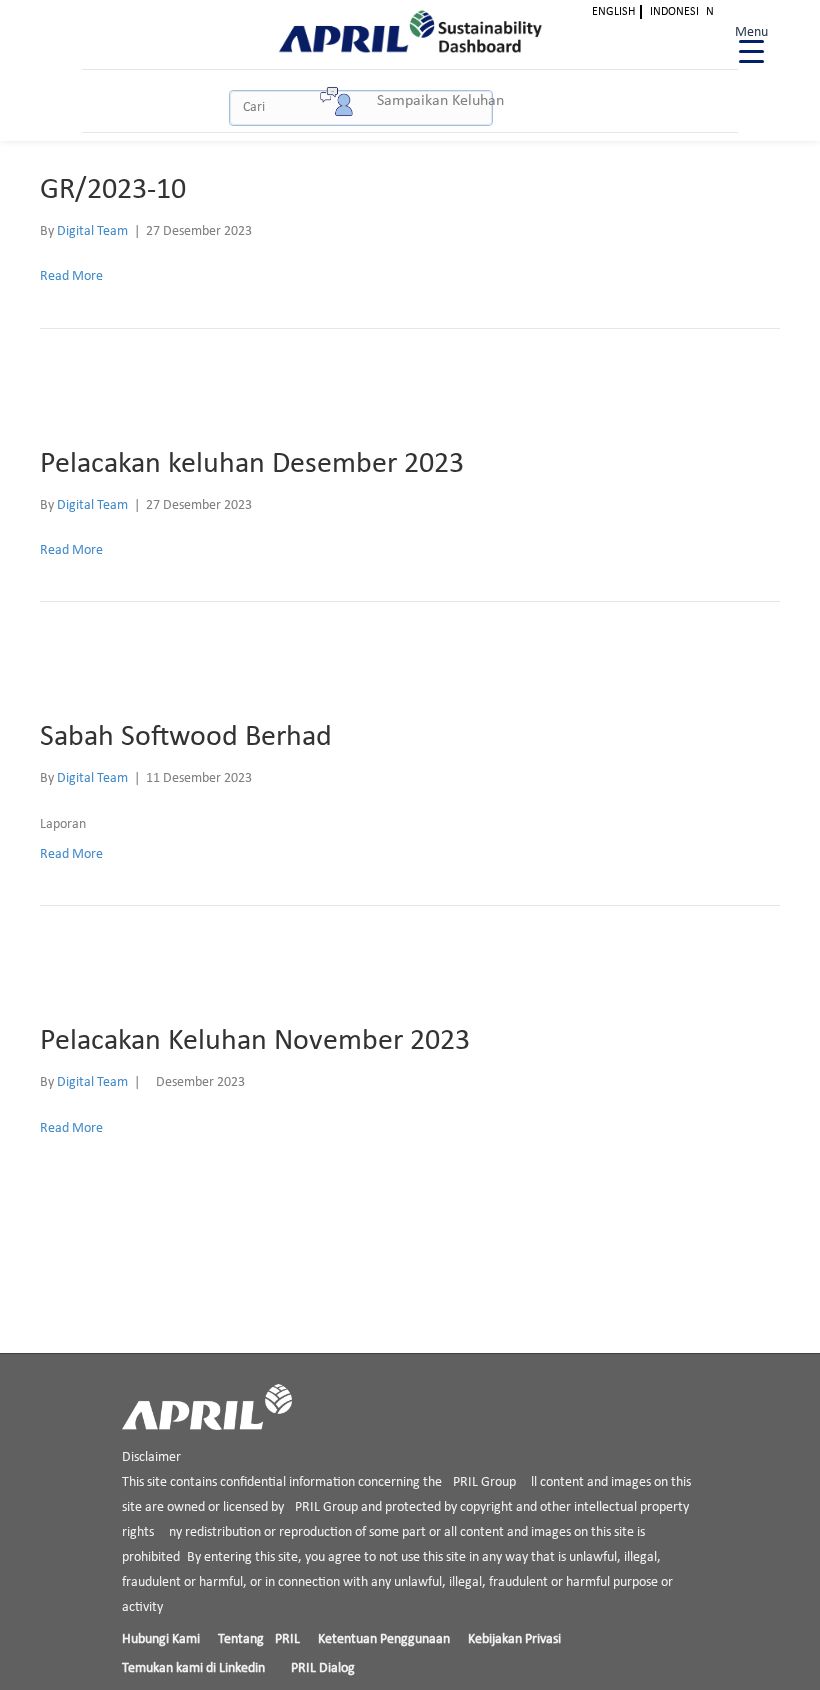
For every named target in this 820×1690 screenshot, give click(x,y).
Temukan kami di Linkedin (193, 1668)
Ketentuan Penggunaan (384, 1639)
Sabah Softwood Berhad (186, 737)
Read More (71, 276)
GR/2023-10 (113, 190)
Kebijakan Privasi (514, 1639)
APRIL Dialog (319, 1668)
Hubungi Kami (161, 1639)
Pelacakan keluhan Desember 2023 (252, 464)
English (613, 12)
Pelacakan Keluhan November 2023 (255, 1041)
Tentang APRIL (259, 1639)
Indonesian (682, 12)
